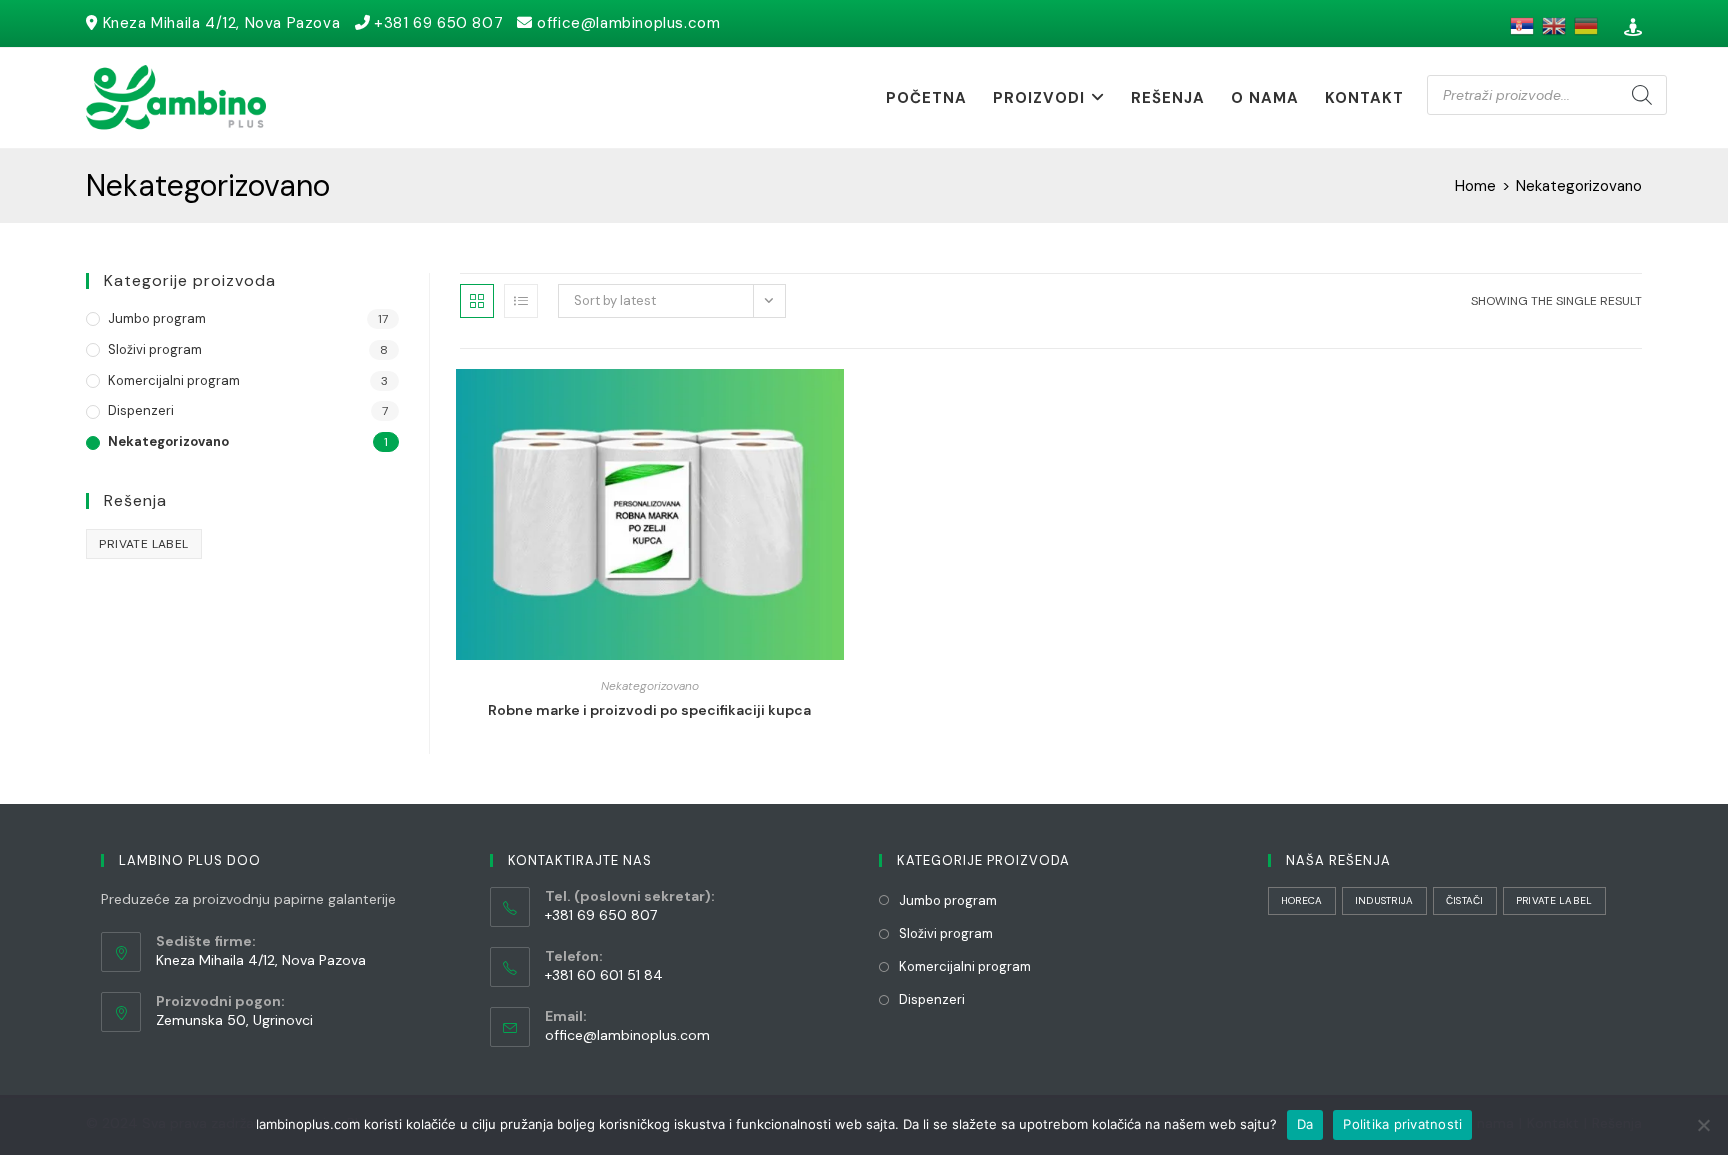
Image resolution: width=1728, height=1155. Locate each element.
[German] (1584, 26)
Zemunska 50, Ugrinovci (234, 1020)
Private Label (143, 544)
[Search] (1642, 95)
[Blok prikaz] (477, 301)
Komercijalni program (174, 380)
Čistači (1465, 900)
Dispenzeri (141, 410)
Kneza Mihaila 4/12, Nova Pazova (222, 23)
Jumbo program (157, 318)
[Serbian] (1520, 26)
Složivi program (155, 349)
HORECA (1302, 900)
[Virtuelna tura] (1630, 28)
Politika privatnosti (1402, 1124)
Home (1475, 186)
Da (1305, 1124)
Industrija (1384, 900)
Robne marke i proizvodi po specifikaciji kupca (649, 710)
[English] (1552, 26)
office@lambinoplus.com (628, 23)
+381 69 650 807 (438, 23)
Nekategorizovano (650, 686)
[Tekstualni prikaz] (521, 301)
